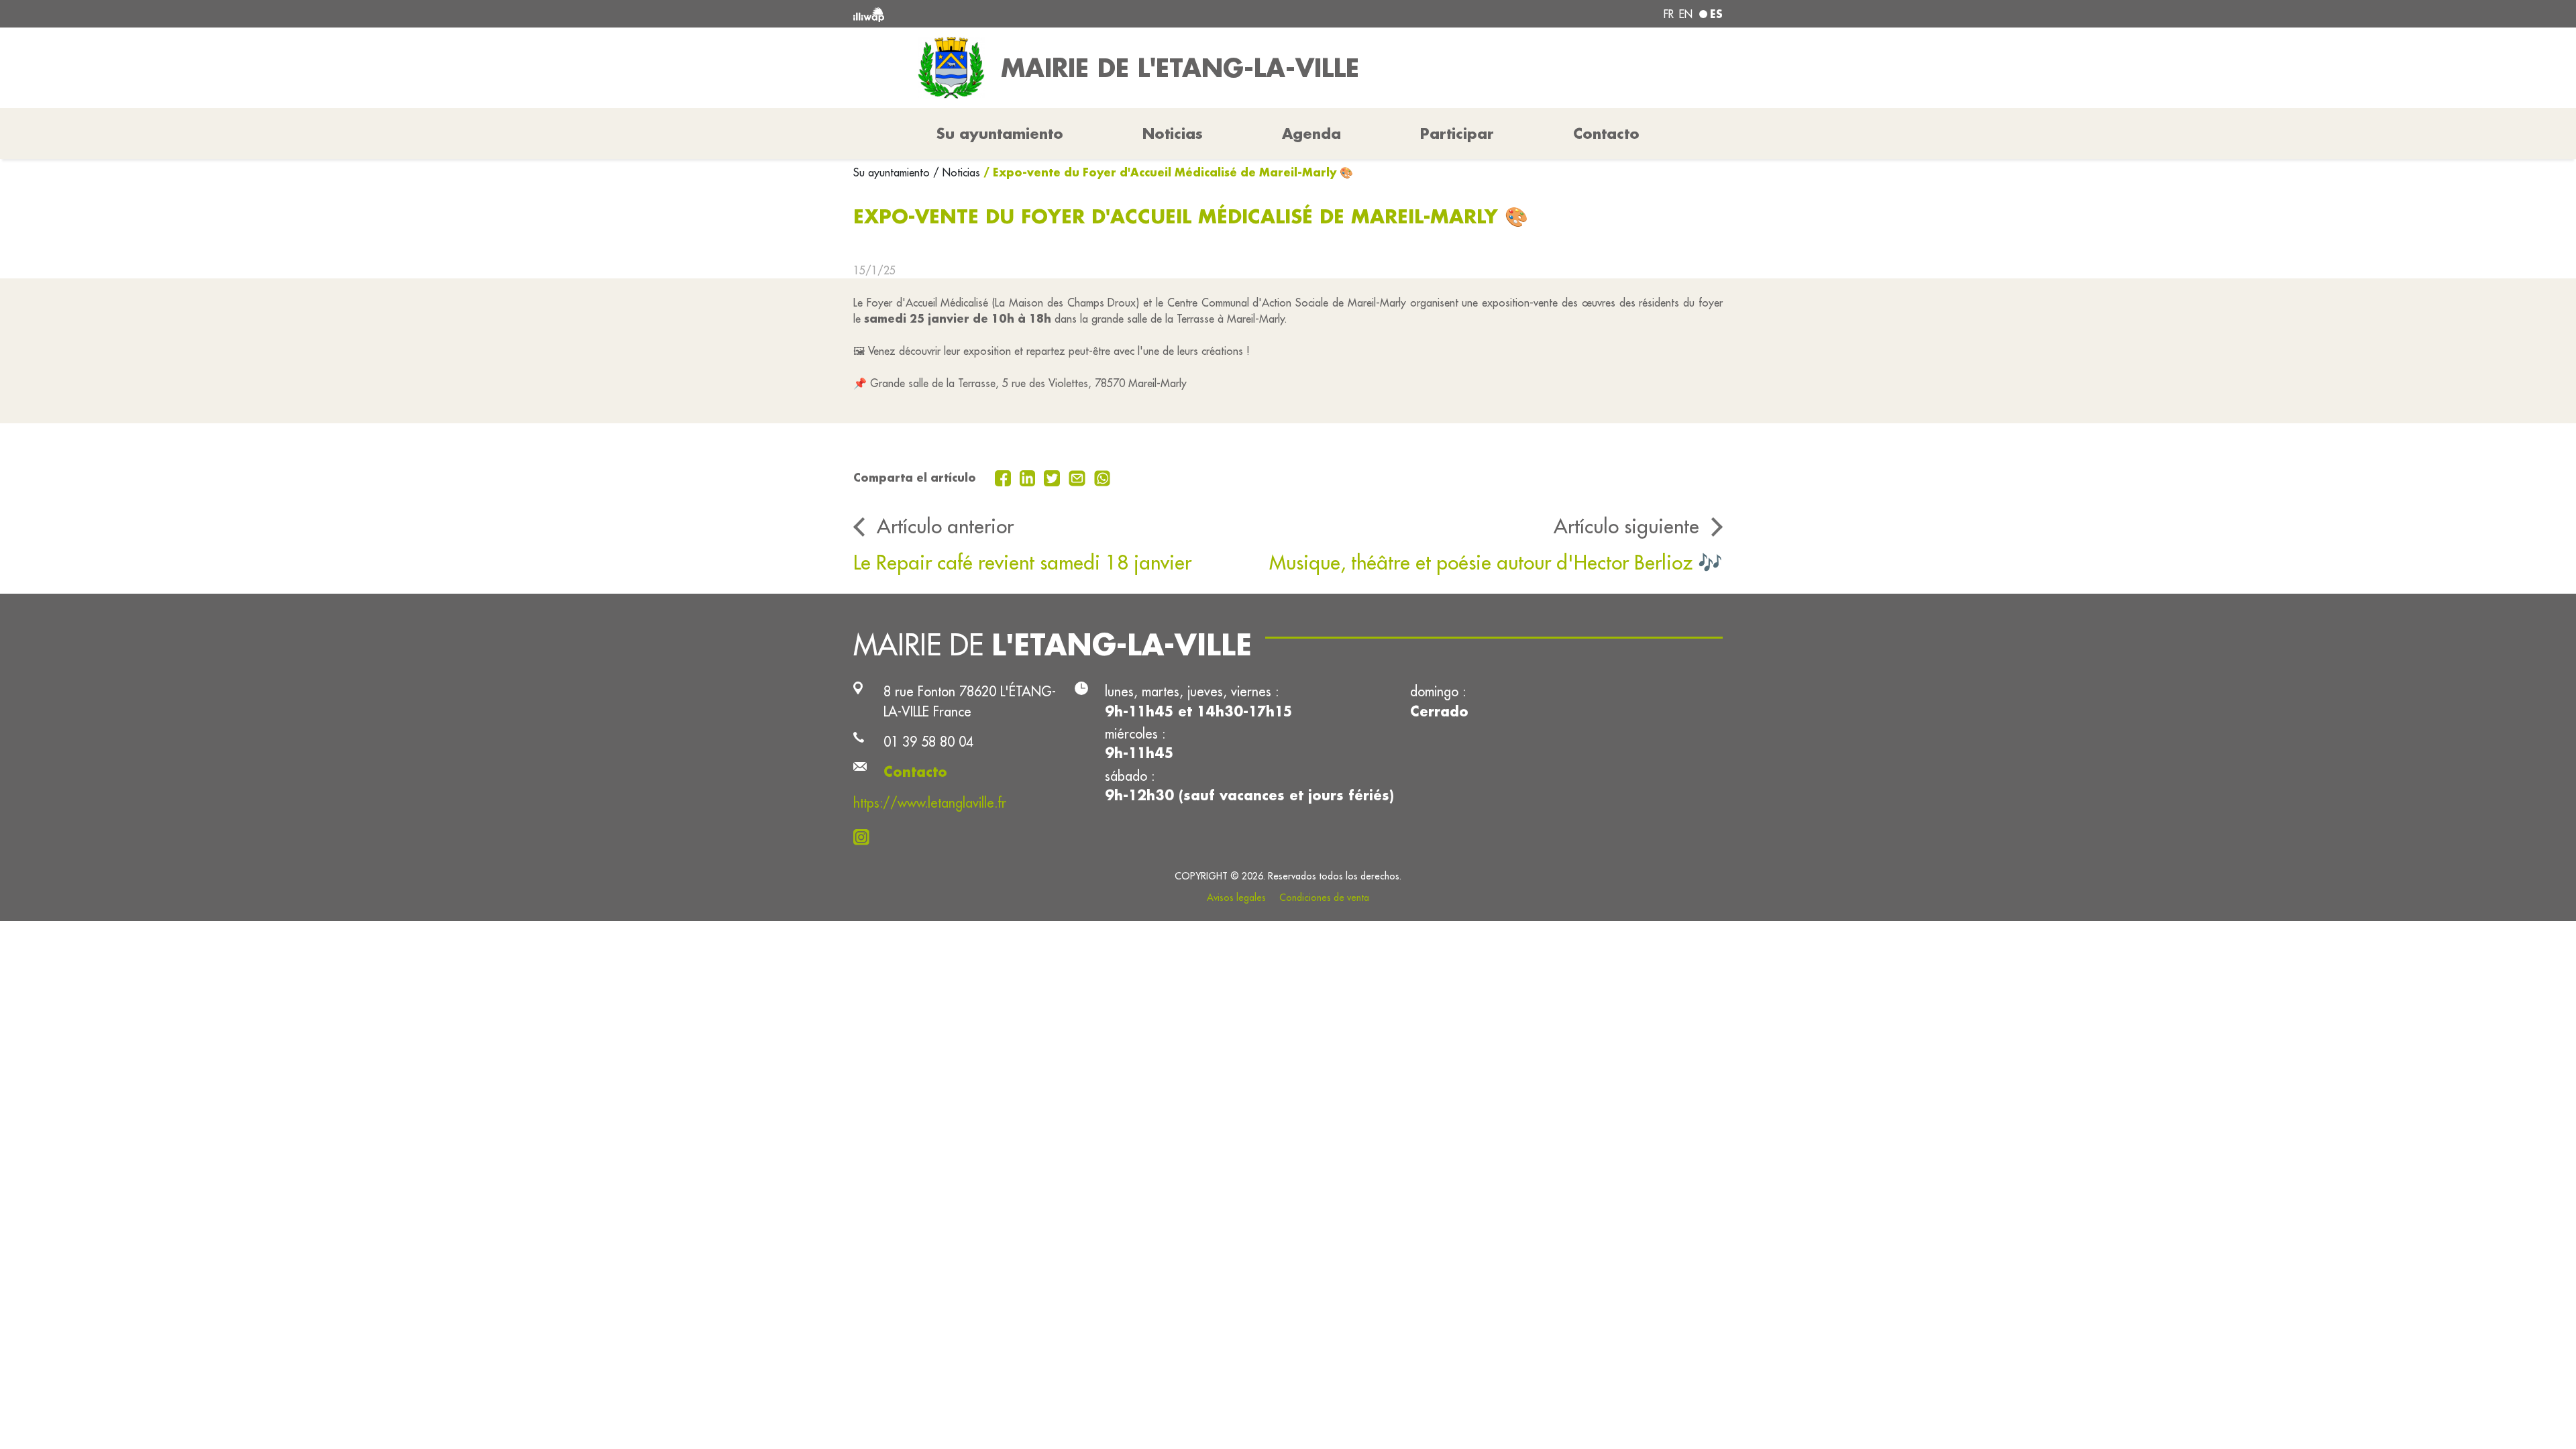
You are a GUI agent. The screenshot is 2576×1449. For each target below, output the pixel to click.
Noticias (1173, 133)
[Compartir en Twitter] (1054, 477)
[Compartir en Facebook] (1005, 477)
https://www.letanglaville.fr (930, 803)
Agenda (1311, 133)
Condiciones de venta (1324, 898)
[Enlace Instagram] (865, 836)
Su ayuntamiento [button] (1000, 133)
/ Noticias (957, 172)
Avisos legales (1236, 898)
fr (1669, 14)
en (1686, 14)
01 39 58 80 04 (928, 742)
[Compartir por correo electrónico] (1079, 477)
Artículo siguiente (1626, 526)
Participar (1457, 133)
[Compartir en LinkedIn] (1029, 477)
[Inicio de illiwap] (1030, 14)
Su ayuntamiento (893, 172)
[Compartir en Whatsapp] (1103, 477)
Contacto (1606, 133)
